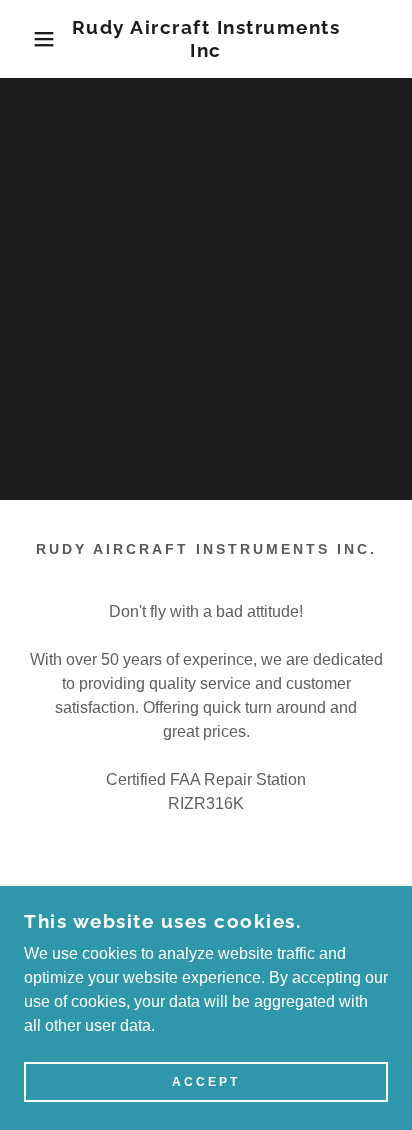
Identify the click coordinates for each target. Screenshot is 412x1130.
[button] (31, 39)
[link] (206, 39)
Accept (206, 1082)
